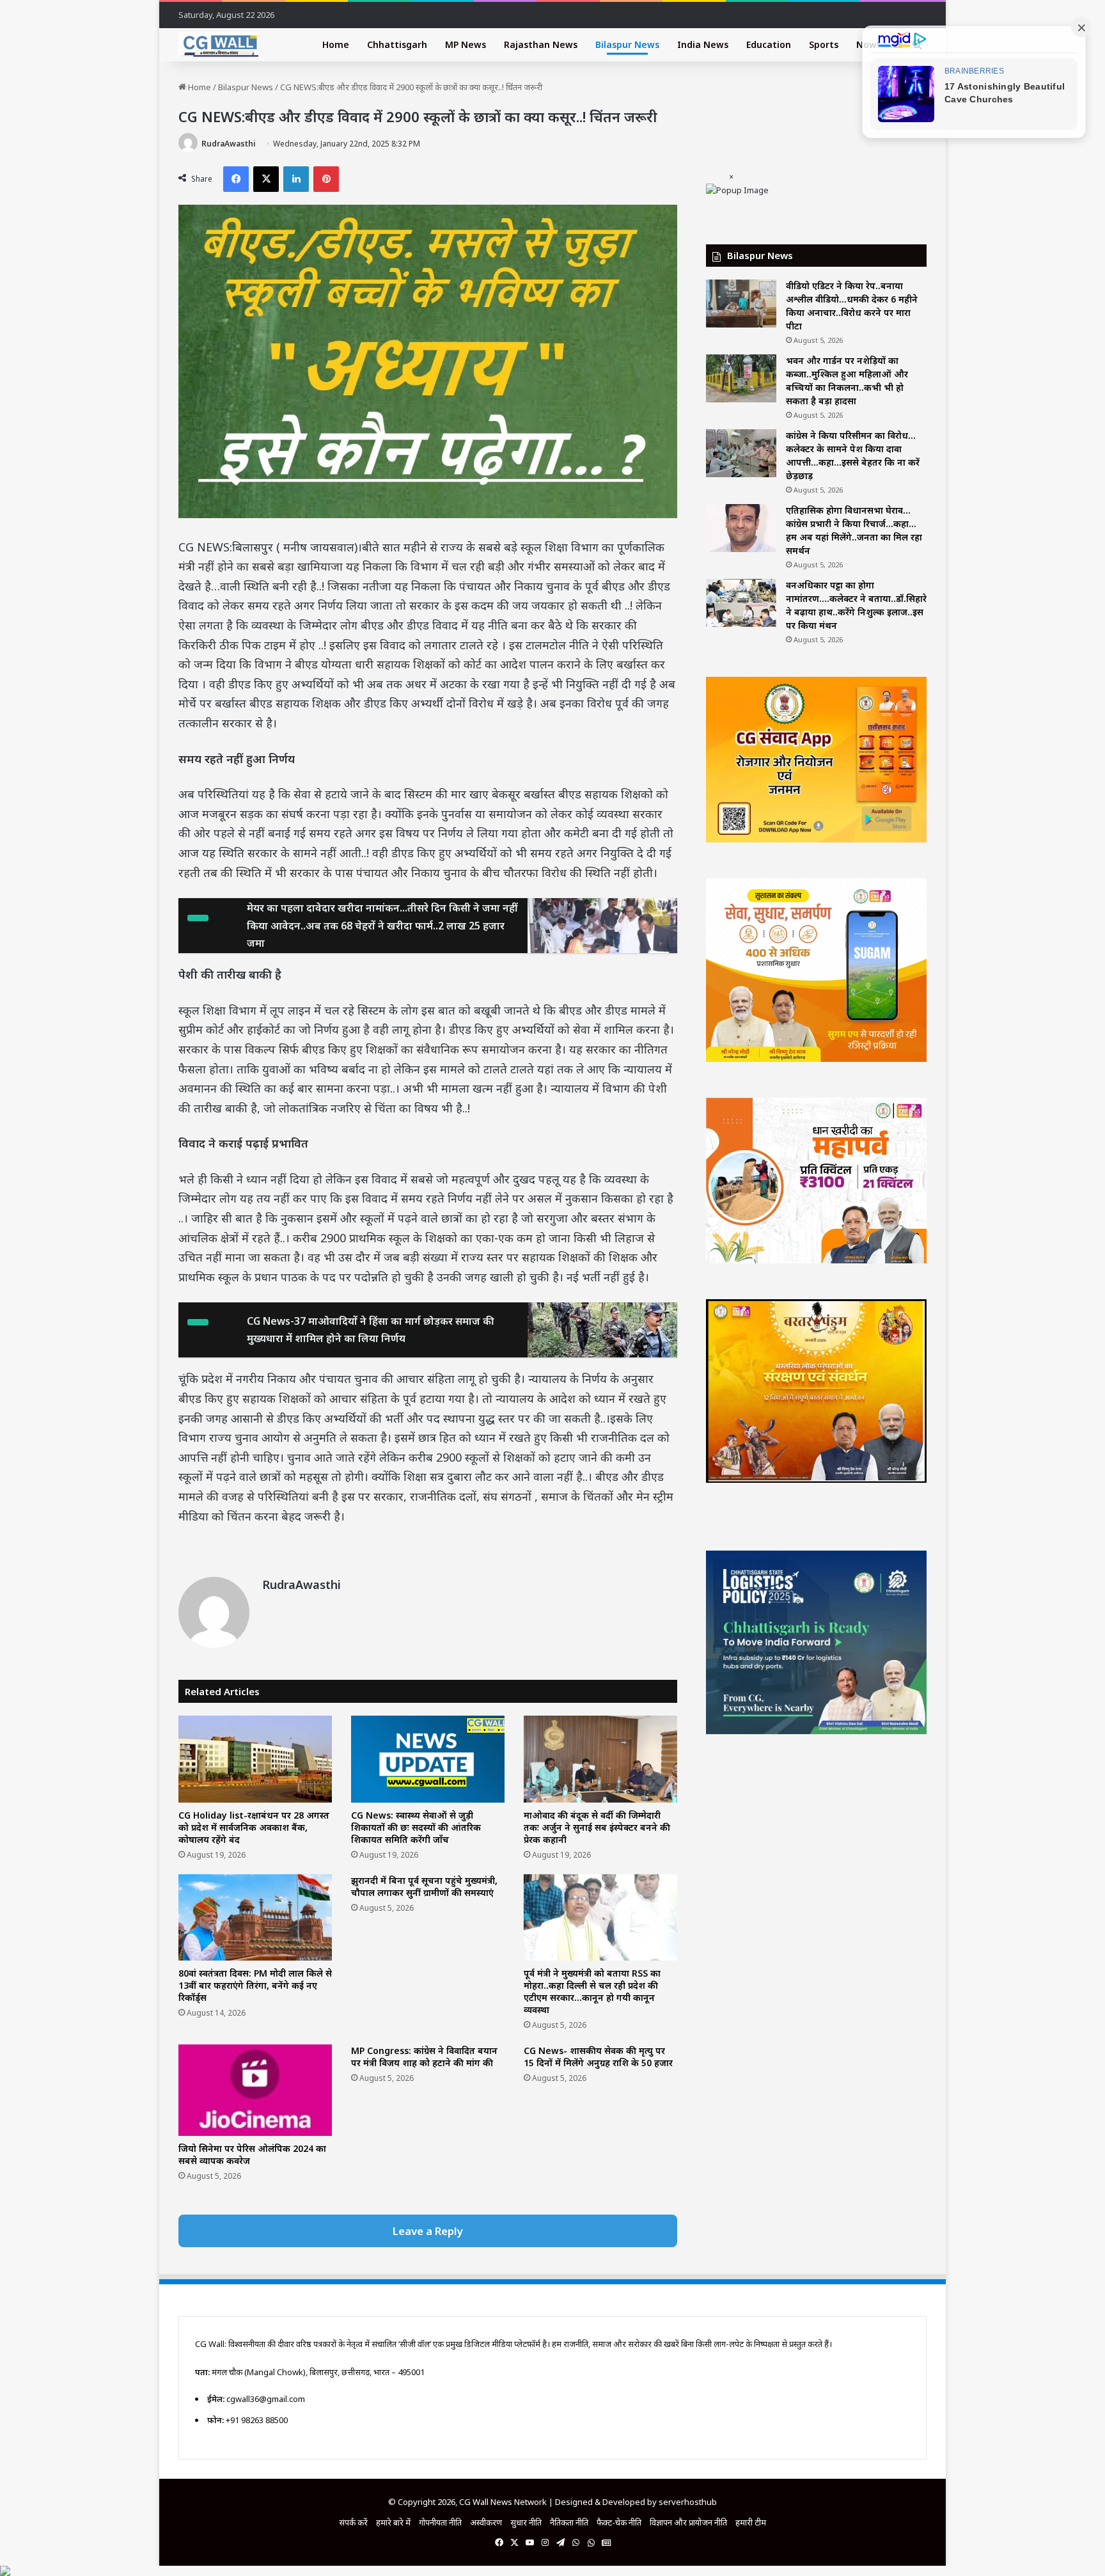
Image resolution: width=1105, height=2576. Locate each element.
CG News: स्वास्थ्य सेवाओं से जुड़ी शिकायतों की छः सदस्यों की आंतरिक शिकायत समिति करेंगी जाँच (416, 1827)
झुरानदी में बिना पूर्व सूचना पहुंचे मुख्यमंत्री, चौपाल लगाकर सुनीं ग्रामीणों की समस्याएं (424, 1886)
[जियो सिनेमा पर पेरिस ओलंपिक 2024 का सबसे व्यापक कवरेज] (255, 2090)
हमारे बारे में (393, 2522)
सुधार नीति (526, 2522)
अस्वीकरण (486, 2522)
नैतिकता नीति (569, 2522)
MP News (466, 44)
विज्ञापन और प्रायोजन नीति (688, 2522)
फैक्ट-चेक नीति (619, 2522)
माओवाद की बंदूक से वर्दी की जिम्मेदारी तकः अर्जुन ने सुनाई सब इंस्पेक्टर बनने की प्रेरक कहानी (597, 1827)
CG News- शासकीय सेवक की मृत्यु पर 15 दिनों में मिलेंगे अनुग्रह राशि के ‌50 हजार (598, 2057)
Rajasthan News (541, 44)
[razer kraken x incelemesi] (552, 2571)
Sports (824, 44)
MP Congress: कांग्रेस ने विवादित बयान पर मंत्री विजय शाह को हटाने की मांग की (424, 2057)
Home (336, 44)
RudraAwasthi (229, 144)
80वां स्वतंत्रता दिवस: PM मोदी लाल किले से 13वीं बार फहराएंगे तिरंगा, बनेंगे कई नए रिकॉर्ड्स (255, 1985)
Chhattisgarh (397, 44)
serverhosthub (688, 2502)
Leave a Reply (428, 2231)
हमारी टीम (751, 2522)
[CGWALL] (218, 45)
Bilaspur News (627, 44)
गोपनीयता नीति (440, 2522)
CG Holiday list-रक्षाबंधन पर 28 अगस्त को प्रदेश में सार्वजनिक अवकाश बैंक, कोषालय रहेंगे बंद (254, 1827)
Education (769, 44)
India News (703, 44)
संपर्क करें (353, 2522)
